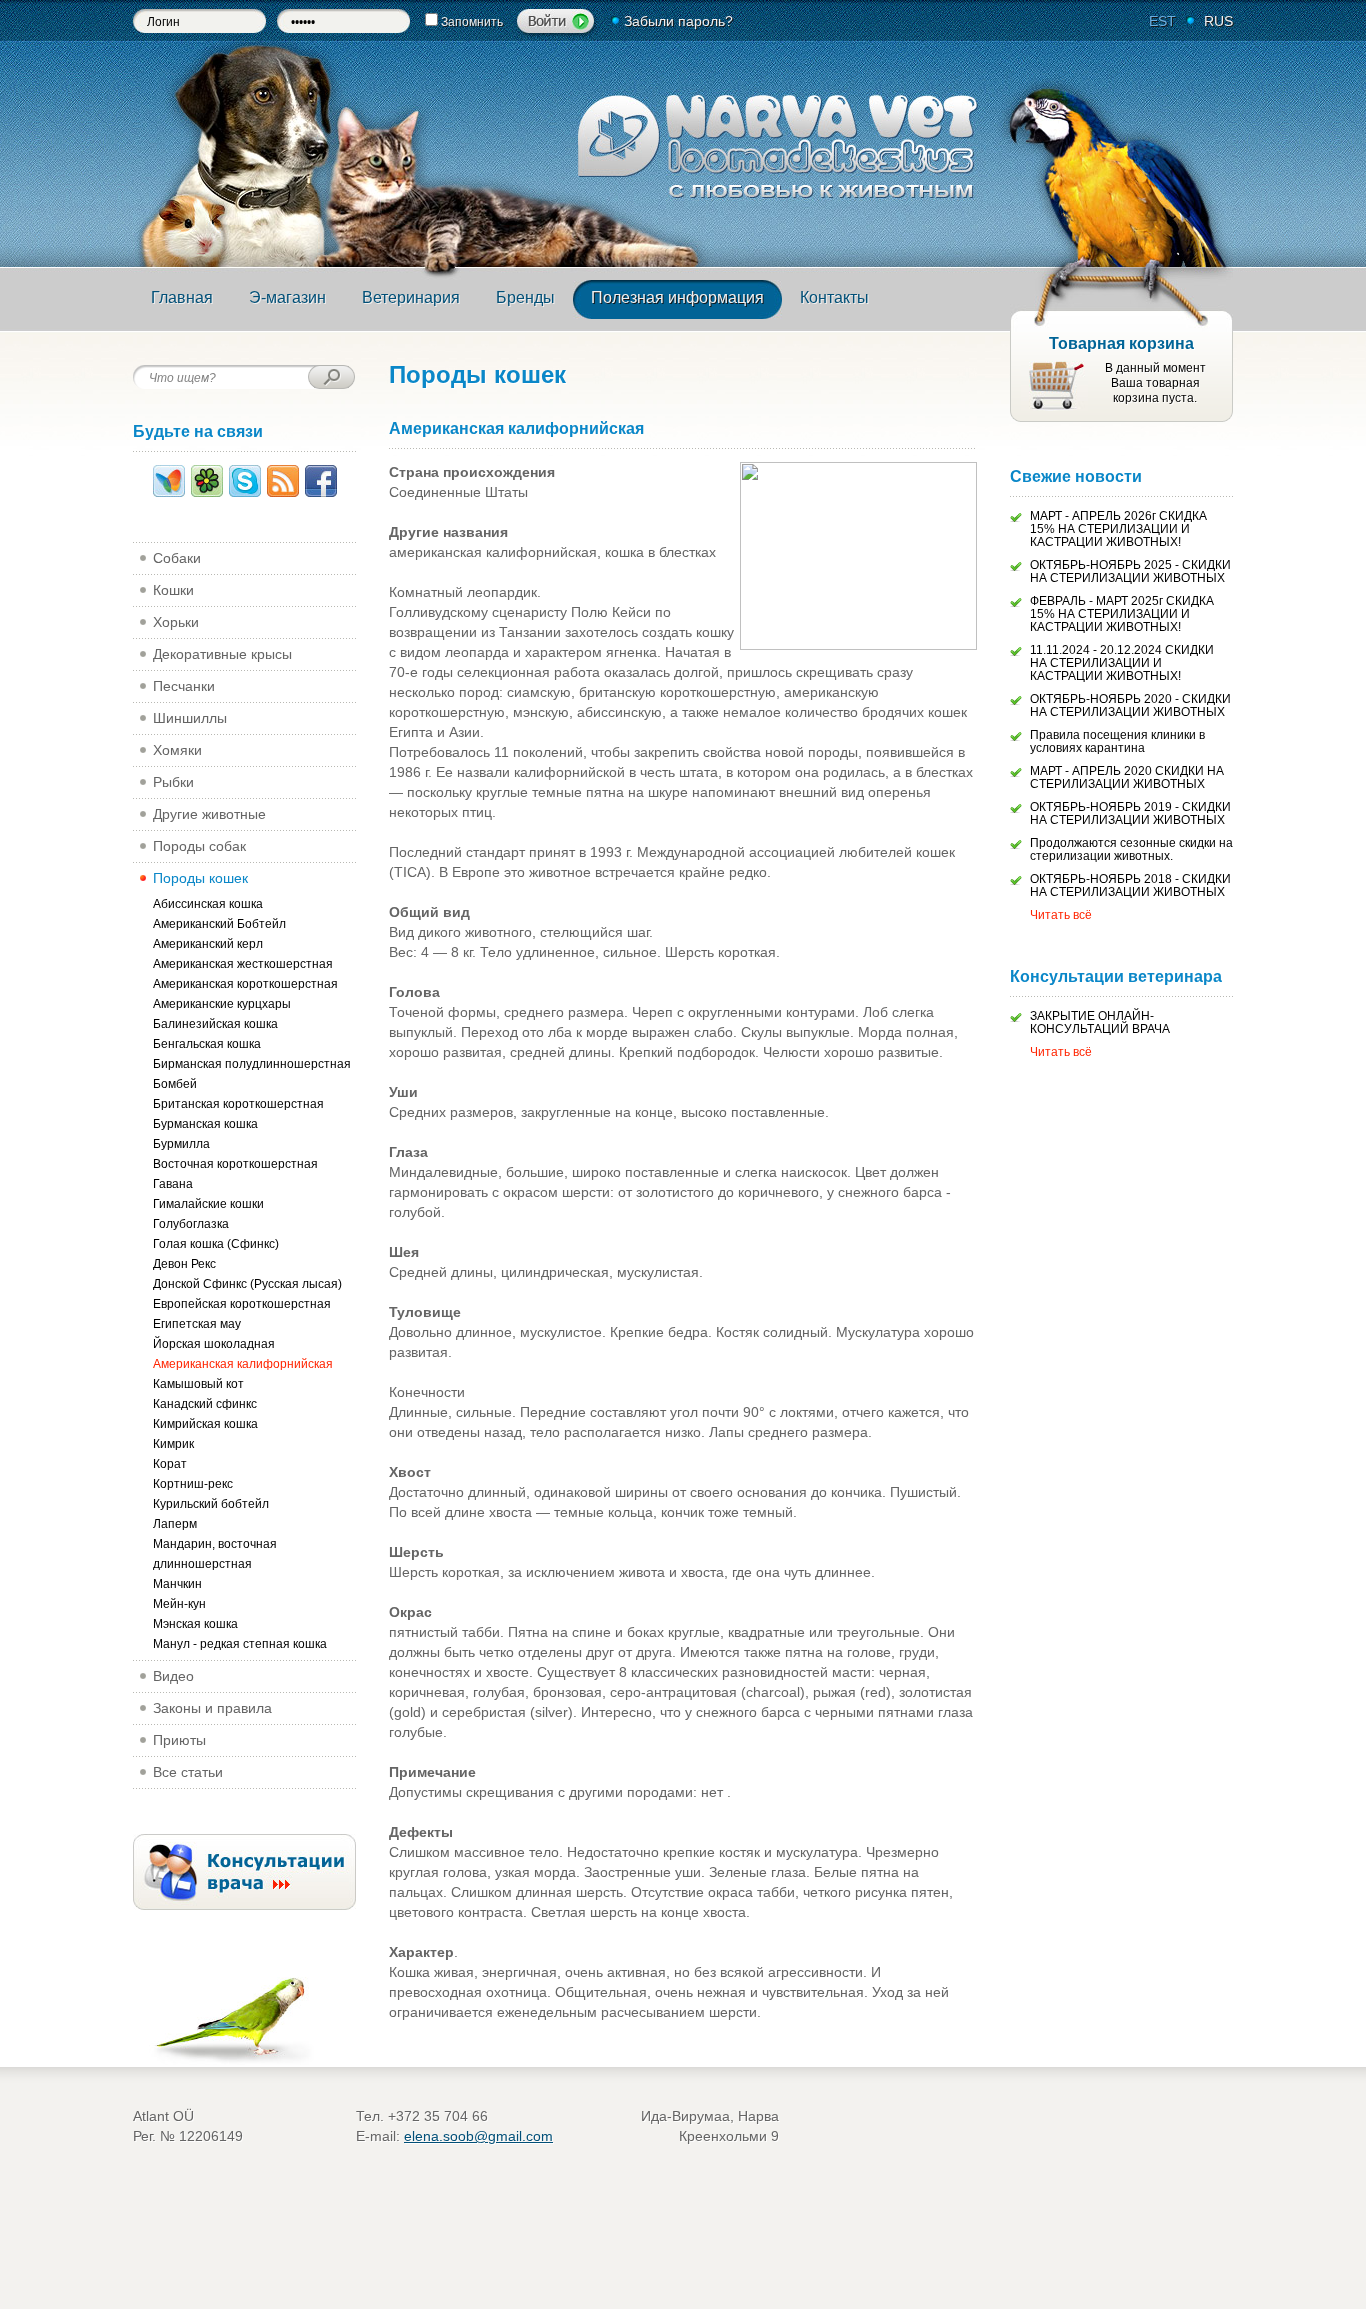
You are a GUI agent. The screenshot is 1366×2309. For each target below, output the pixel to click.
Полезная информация (677, 297)
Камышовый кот (198, 1384)
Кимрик (173, 1444)
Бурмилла (181, 1144)
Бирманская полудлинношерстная (252, 1064)
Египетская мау (197, 1324)
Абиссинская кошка (208, 904)
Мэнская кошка (195, 1624)
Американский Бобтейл (219, 924)
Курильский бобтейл (211, 1504)
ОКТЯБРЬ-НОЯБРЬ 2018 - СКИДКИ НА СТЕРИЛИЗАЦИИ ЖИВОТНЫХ (1130, 885)
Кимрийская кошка (205, 1424)
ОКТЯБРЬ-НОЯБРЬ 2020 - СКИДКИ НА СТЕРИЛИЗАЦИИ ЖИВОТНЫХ (1130, 705)
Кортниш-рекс (193, 1484)
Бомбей (175, 1084)
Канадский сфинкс (205, 1404)
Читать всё (1061, 915)
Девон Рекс (184, 1264)
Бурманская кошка (205, 1124)
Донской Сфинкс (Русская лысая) (247, 1284)
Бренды (525, 297)
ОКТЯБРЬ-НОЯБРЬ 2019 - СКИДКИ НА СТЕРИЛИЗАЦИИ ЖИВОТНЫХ (1130, 813)
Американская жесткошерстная (243, 964)
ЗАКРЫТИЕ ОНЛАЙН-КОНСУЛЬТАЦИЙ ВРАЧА (1100, 1022)
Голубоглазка (191, 1224)
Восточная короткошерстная (235, 1164)
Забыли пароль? (678, 21)
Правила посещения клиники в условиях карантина (1117, 741)
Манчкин (177, 1584)
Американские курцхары (222, 1004)
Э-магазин (287, 297)
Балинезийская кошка (215, 1024)
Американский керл (208, 944)
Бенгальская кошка (207, 1044)
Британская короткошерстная (238, 1104)
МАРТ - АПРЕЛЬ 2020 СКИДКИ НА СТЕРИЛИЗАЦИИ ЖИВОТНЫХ (1127, 777)
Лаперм (175, 1524)
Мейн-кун (179, 1604)
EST (1162, 21)
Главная (182, 297)
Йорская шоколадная (214, 1344)
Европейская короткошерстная (242, 1304)
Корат (170, 1464)
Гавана (173, 1184)
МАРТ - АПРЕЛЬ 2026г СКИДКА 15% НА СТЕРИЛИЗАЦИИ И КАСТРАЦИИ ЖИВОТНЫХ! (1118, 529)
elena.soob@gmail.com (478, 2136)
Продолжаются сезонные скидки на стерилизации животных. (1131, 849)
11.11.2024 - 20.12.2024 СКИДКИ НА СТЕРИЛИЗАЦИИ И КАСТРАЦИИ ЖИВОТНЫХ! (1122, 663)
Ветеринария (411, 297)
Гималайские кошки (208, 1204)
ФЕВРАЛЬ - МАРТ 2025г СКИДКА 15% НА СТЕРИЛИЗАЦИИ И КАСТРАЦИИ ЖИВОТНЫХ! (1122, 614)
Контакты (834, 297)
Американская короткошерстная (245, 984)
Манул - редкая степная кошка (240, 1644)
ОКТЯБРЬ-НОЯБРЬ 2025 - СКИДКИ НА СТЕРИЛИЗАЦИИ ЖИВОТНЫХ (1130, 571)
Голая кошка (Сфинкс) (216, 1244)
